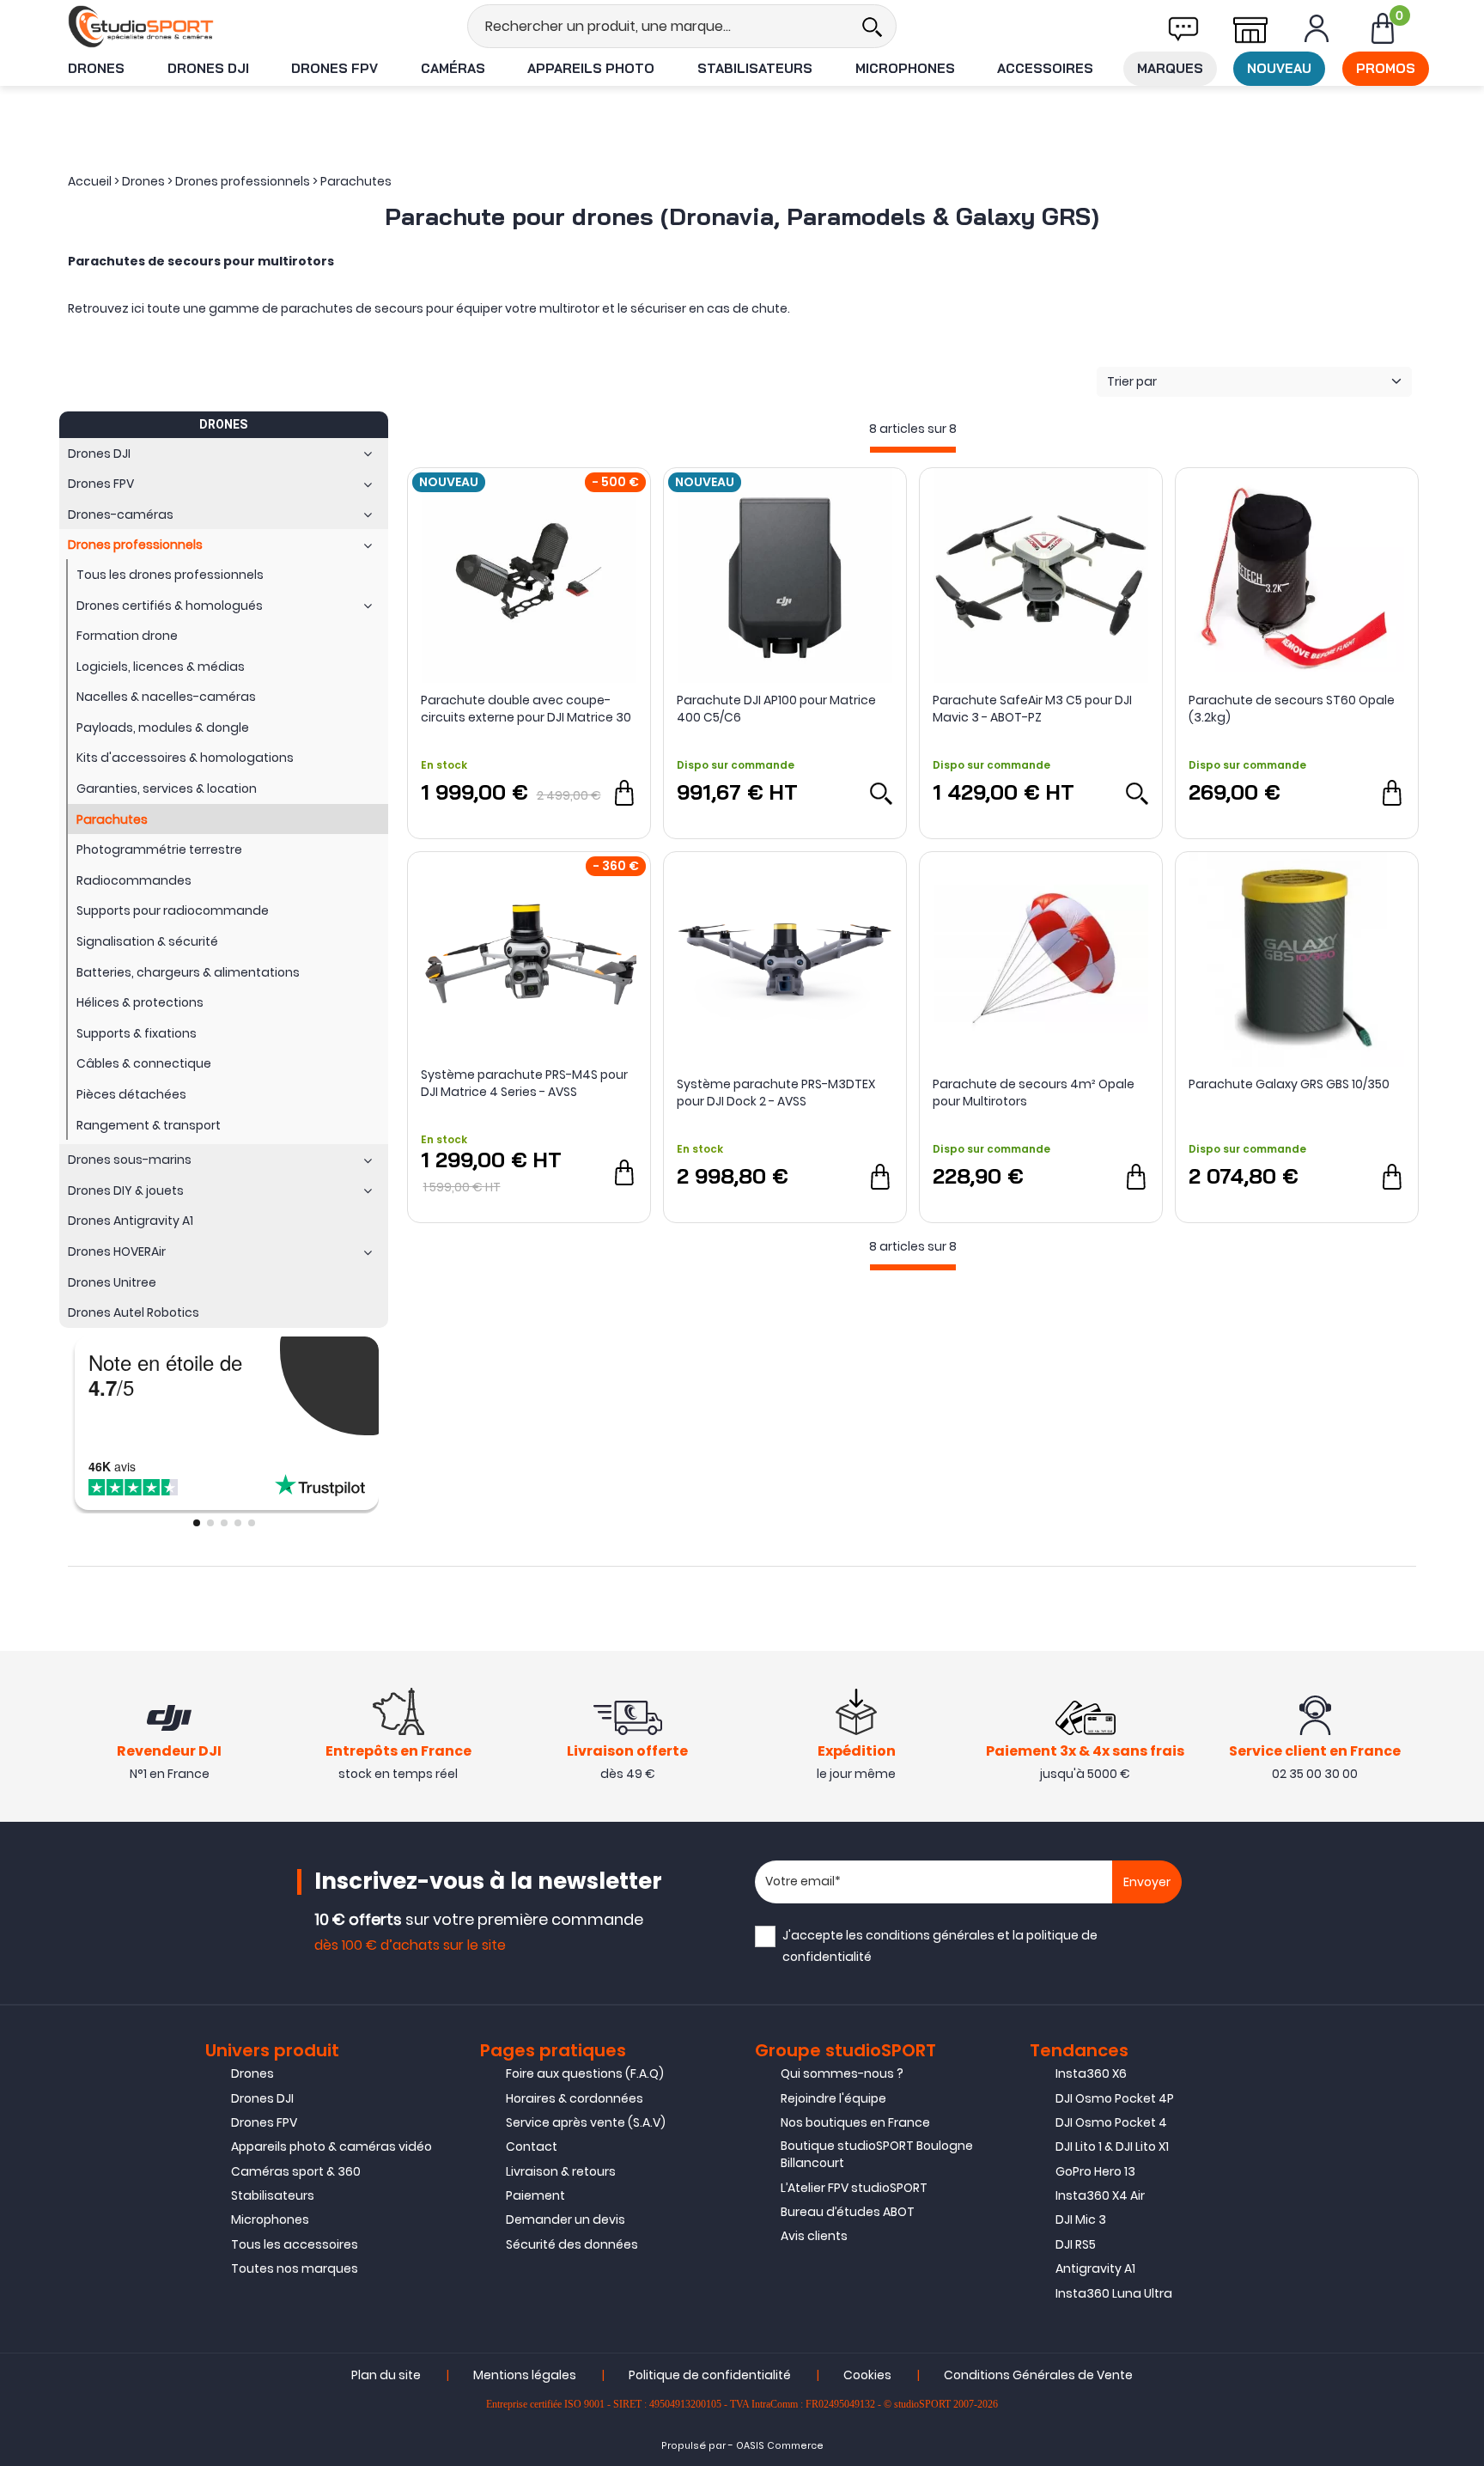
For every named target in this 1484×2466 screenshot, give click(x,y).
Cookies (867, 2375)
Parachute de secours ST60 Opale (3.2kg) (1292, 709)
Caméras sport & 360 (296, 2171)
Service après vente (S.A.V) (586, 2122)
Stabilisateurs (755, 68)
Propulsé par (693, 2446)
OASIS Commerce (780, 2446)
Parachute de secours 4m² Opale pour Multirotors (1034, 1093)
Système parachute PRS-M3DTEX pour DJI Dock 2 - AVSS (776, 1093)
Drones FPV (335, 68)
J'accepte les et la (940, 1946)
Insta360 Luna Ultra (1114, 2293)
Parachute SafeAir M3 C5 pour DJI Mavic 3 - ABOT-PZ (1032, 709)
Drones (96, 68)
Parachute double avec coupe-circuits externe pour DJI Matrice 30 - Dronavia (526, 709)
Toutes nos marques (295, 2268)
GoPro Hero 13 (1095, 2171)
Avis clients (814, 2236)
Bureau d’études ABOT (848, 2212)
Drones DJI (208, 68)
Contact (532, 2146)
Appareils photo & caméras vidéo (331, 2146)
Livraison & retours (561, 2171)
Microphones (905, 68)
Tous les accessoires (295, 2244)
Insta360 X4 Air (1100, 2195)
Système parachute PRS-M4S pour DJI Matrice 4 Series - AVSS (524, 1083)
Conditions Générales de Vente (1038, 2375)
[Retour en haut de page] (1463, 1709)
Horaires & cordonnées (575, 2098)
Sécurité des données (572, 2244)
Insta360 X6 (1091, 2073)
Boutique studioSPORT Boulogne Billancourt (877, 2154)
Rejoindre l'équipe (833, 2098)
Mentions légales (525, 2375)
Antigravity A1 (1095, 2268)
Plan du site (386, 2375)
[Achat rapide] (624, 793)
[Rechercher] (872, 26)
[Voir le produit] (880, 793)
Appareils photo (591, 68)
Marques (1170, 68)
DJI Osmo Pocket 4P (1115, 2098)
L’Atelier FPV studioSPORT (854, 2188)
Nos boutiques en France (855, 2122)
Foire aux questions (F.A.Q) (585, 2073)
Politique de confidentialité (710, 2375)
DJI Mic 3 (1081, 2219)
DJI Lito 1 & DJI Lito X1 (1112, 2146)
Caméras (453, 68)
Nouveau (1279, 68)
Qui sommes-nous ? (842, 2073)
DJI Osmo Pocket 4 (1111, 2122)
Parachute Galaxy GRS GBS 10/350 (1289, 1084)
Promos (1386, 68)
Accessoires (1045, 68)
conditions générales (930, 1935)
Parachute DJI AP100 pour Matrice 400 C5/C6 (776, 709)
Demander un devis (566, 2219)
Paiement (535, 2195)
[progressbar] (913, 450)
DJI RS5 (1076, 2244)
